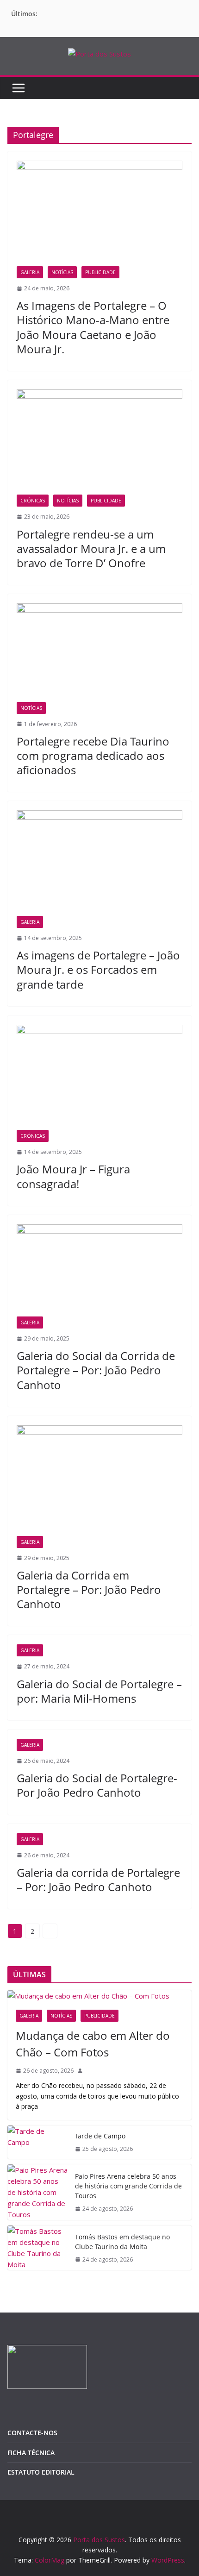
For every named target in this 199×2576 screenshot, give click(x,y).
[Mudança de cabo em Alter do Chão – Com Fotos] (99, 1996)
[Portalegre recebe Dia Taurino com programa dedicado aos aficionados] (99, 652)
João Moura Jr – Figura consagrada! (73, 1176)
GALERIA (30, 272)
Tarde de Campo (100, 2136)
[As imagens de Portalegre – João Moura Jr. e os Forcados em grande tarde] (99, 863)
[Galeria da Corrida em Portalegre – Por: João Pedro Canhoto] (99, 1481)
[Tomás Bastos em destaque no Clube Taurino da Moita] (37, 2248)
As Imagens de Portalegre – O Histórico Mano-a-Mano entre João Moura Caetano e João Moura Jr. (93, 327)
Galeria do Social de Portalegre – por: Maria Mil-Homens (99, 1691)
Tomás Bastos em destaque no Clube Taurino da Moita (122, 2242)
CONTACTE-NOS (32, 2433)
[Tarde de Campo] (37, 2142)
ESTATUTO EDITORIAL (41, 2472)
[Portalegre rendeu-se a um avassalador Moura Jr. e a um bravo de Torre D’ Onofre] (99, 442)
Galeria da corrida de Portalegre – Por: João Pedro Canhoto (98, 1880)
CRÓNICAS (33, 501)
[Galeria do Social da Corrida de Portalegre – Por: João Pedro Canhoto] (99, 1270)
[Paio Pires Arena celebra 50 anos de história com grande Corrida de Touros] (37, 2192)
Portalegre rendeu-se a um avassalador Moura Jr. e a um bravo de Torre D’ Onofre (91, 548)
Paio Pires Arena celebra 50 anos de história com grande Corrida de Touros (128, 2186)
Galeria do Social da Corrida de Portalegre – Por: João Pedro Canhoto (96, 1370)
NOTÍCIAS (62, 272)
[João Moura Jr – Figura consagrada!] (99, 1078)
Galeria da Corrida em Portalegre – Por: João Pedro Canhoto (89, 1589)
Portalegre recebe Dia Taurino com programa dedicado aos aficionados (93, 755)
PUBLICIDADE (100, 272)
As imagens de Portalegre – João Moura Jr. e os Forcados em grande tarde (98, 969)
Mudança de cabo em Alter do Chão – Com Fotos (93, 2044)
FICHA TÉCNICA (31, 2453)
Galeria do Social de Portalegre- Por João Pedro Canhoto (97, 1785)
